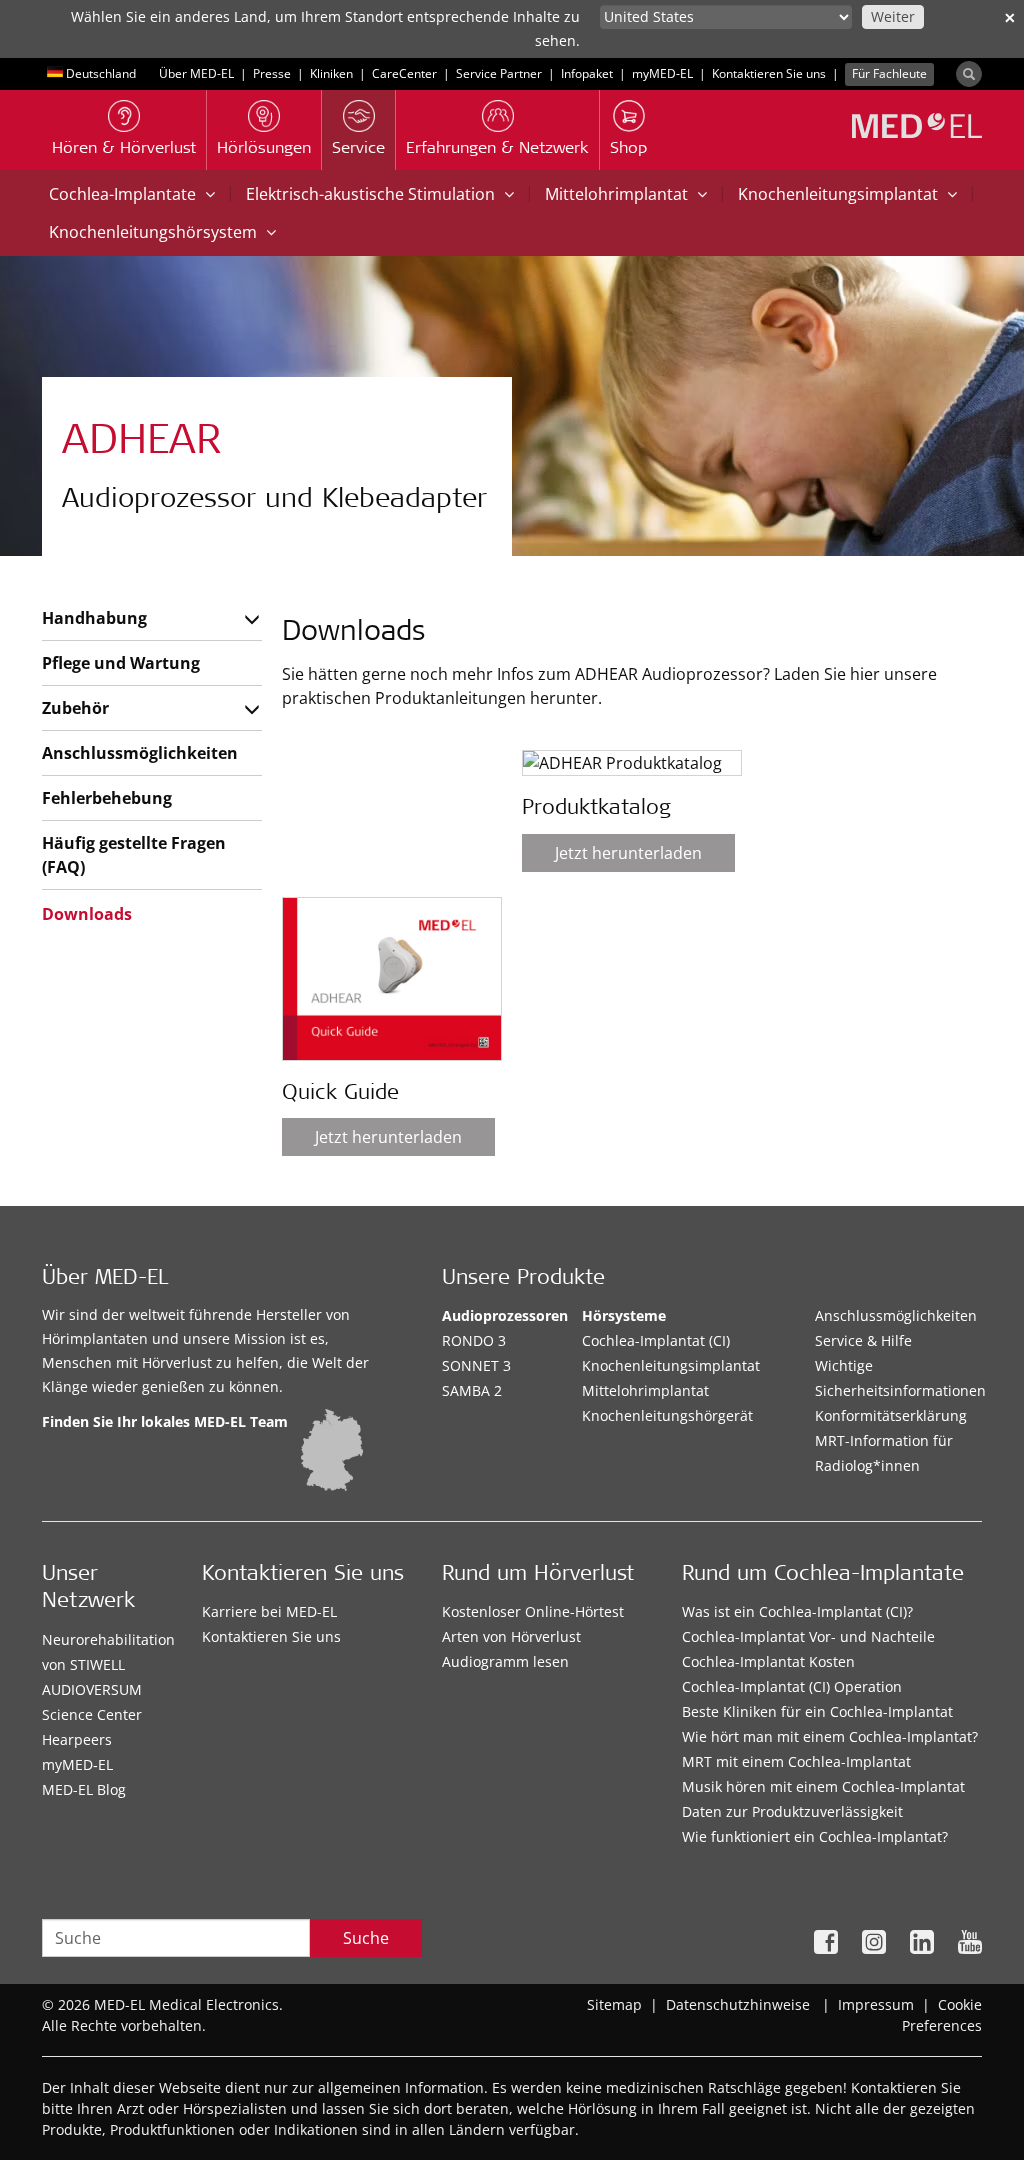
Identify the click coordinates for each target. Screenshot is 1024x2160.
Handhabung (94, 618)
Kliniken (331, 73)
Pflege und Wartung (121, 663)
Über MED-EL (196, 73)
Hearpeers (77, 1739)
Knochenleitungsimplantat (671, 1365)
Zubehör (75, 708)
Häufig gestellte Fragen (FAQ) (134, 855)
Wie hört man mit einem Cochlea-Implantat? (830, 1736)
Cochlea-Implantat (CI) (656, 1340)
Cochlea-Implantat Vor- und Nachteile (808, 1636)
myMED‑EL (662, 73)
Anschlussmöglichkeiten (139, 753)
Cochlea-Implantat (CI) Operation (792, 1686)
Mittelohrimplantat (645, 1390)
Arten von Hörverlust (511, 1636)
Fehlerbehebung (107, 798)
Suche (366, 1938)
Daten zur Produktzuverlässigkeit (792, 1811)
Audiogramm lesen (505, 1661)
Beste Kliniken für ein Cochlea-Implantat (817, 1711)
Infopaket (587, 73)
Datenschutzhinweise (738, 2004)
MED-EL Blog (84, 1789)
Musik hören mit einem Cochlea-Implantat (823, 1786)
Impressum (876, 2004)
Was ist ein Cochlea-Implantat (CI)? (797, 1611)
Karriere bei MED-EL (269, 1611)
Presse (272, 73)
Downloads (87, 914)
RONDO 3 (474, 1340)
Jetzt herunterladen (388, 1137)
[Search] (969, 74)
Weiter (893, 16)
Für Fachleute (889, 73)
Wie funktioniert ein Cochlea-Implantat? (815, 1836)
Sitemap (614, 2004)
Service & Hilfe (863, 1340)
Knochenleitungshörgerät (667, 1415)
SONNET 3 (476, 1365)
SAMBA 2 (472, 1390)
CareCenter (404, 73)
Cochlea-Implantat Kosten (768, 1661)
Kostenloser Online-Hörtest (533, 1611)
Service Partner (499, 73)
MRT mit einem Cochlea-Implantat (796, 1761)
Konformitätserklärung (891, 1415)
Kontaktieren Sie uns (769, 73)
